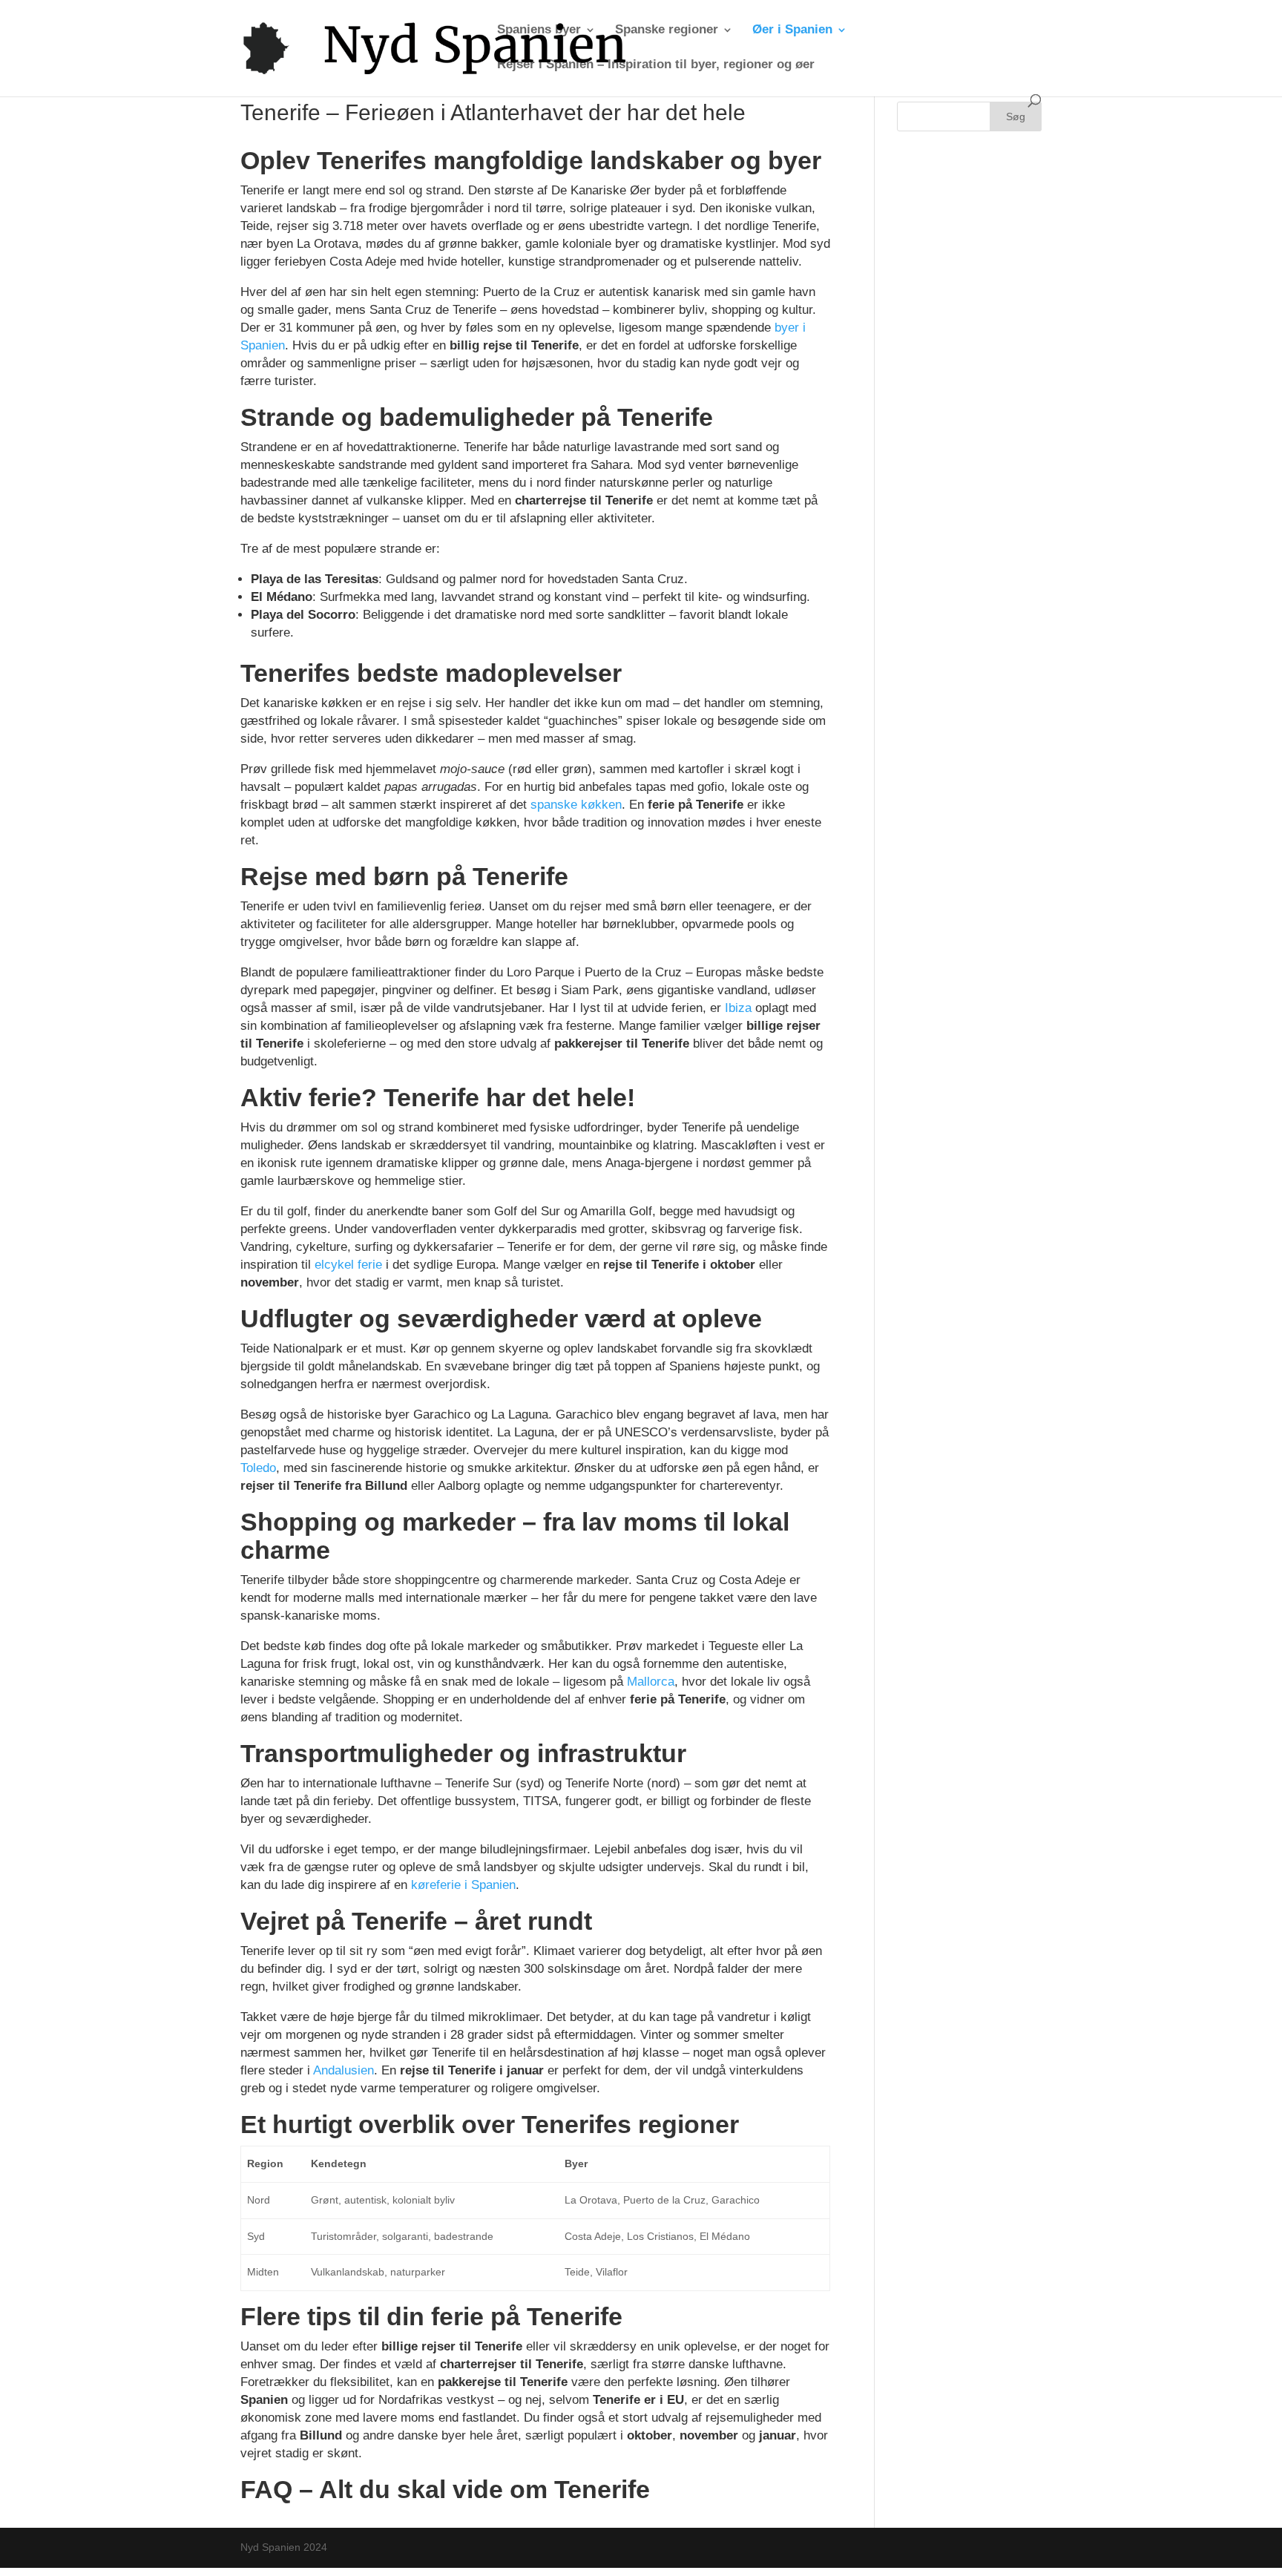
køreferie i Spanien (463, 1885)
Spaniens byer (539, 30)
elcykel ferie (348, 1265)
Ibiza (738, 1008)
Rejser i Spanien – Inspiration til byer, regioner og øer (656, 65)
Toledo (258, 1468)
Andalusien (343, 2070)
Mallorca (651, 1682)
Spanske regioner (667, 30)
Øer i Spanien (792, 30)
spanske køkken (576, 805)
